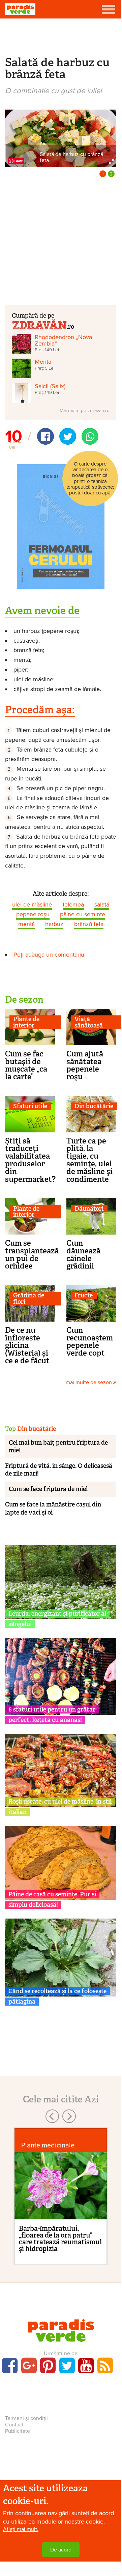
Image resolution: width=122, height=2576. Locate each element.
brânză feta (89, 924)
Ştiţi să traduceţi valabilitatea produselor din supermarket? (30, 1160)
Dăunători (89, 1209)
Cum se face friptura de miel (48, 1489)
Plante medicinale (48, 2145)
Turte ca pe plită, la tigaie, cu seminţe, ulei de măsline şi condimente (89, 1160)
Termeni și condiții (26, 2418)
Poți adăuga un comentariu (49, 955)
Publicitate (18, 2431)
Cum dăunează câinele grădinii (83, 1254)
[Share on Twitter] (68, 436)
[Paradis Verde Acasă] (20, 9)
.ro (70, 326)
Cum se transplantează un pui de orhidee (32, 1254)
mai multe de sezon (89, 1382)
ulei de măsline (32, 904)
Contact (14, 2425)
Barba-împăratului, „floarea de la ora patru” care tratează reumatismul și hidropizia (60, 2239)
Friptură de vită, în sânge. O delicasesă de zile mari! (59, 1470)
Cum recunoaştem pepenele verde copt (90, 1341)
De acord (61, 2550)
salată (102, 904)
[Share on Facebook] (45, 436)
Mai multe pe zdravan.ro (85, 411)
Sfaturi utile (30, 1106)
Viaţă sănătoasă (89, 1022)
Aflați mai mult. (21, 2529)
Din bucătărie (94, 1106)
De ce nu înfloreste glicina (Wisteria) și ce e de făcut (27, 1345)
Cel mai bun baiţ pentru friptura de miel (58, 1446)
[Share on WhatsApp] (90, 436)
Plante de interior (26, 1022)
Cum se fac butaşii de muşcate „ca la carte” (26, 1065)
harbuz (54, 924)
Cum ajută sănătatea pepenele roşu (85, 1065)
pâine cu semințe (83, 914)
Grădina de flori (29, 1299)
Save (19, 161)
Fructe (84, 1296)
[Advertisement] (61, 36)
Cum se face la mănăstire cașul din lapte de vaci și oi (53, 1508)
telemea (73, 904)
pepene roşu (33, 914)
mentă (26, 924)
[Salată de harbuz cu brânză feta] (61, 138)
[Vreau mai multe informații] (61, 526)
